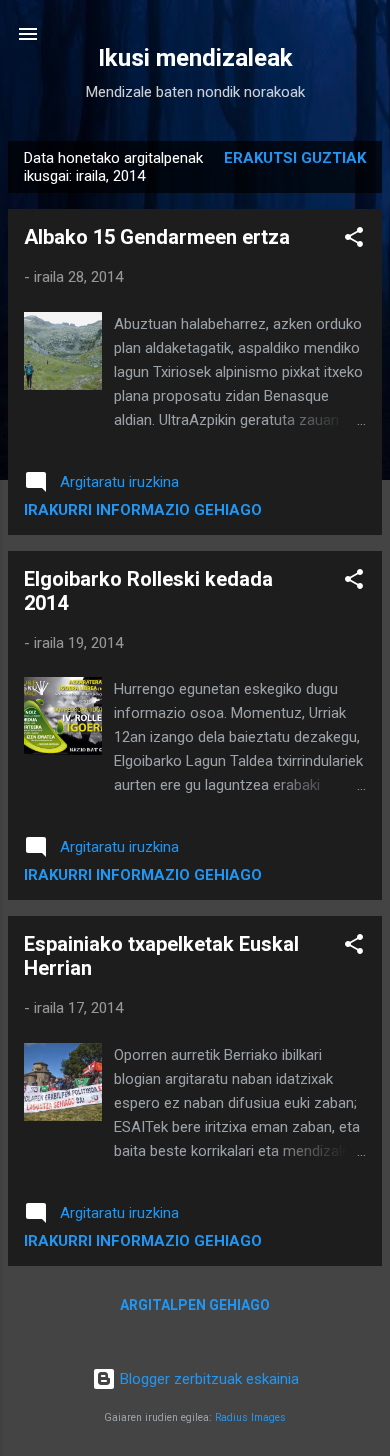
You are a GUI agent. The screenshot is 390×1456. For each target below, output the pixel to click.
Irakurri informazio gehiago (143, 510)
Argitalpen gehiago (195, 1305)
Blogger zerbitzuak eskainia (207, 1379)
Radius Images (250, 1417)
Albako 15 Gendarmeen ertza (157, 237)
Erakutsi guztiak (295, 158)
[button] (354, 240)
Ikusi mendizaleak (195, 58)
